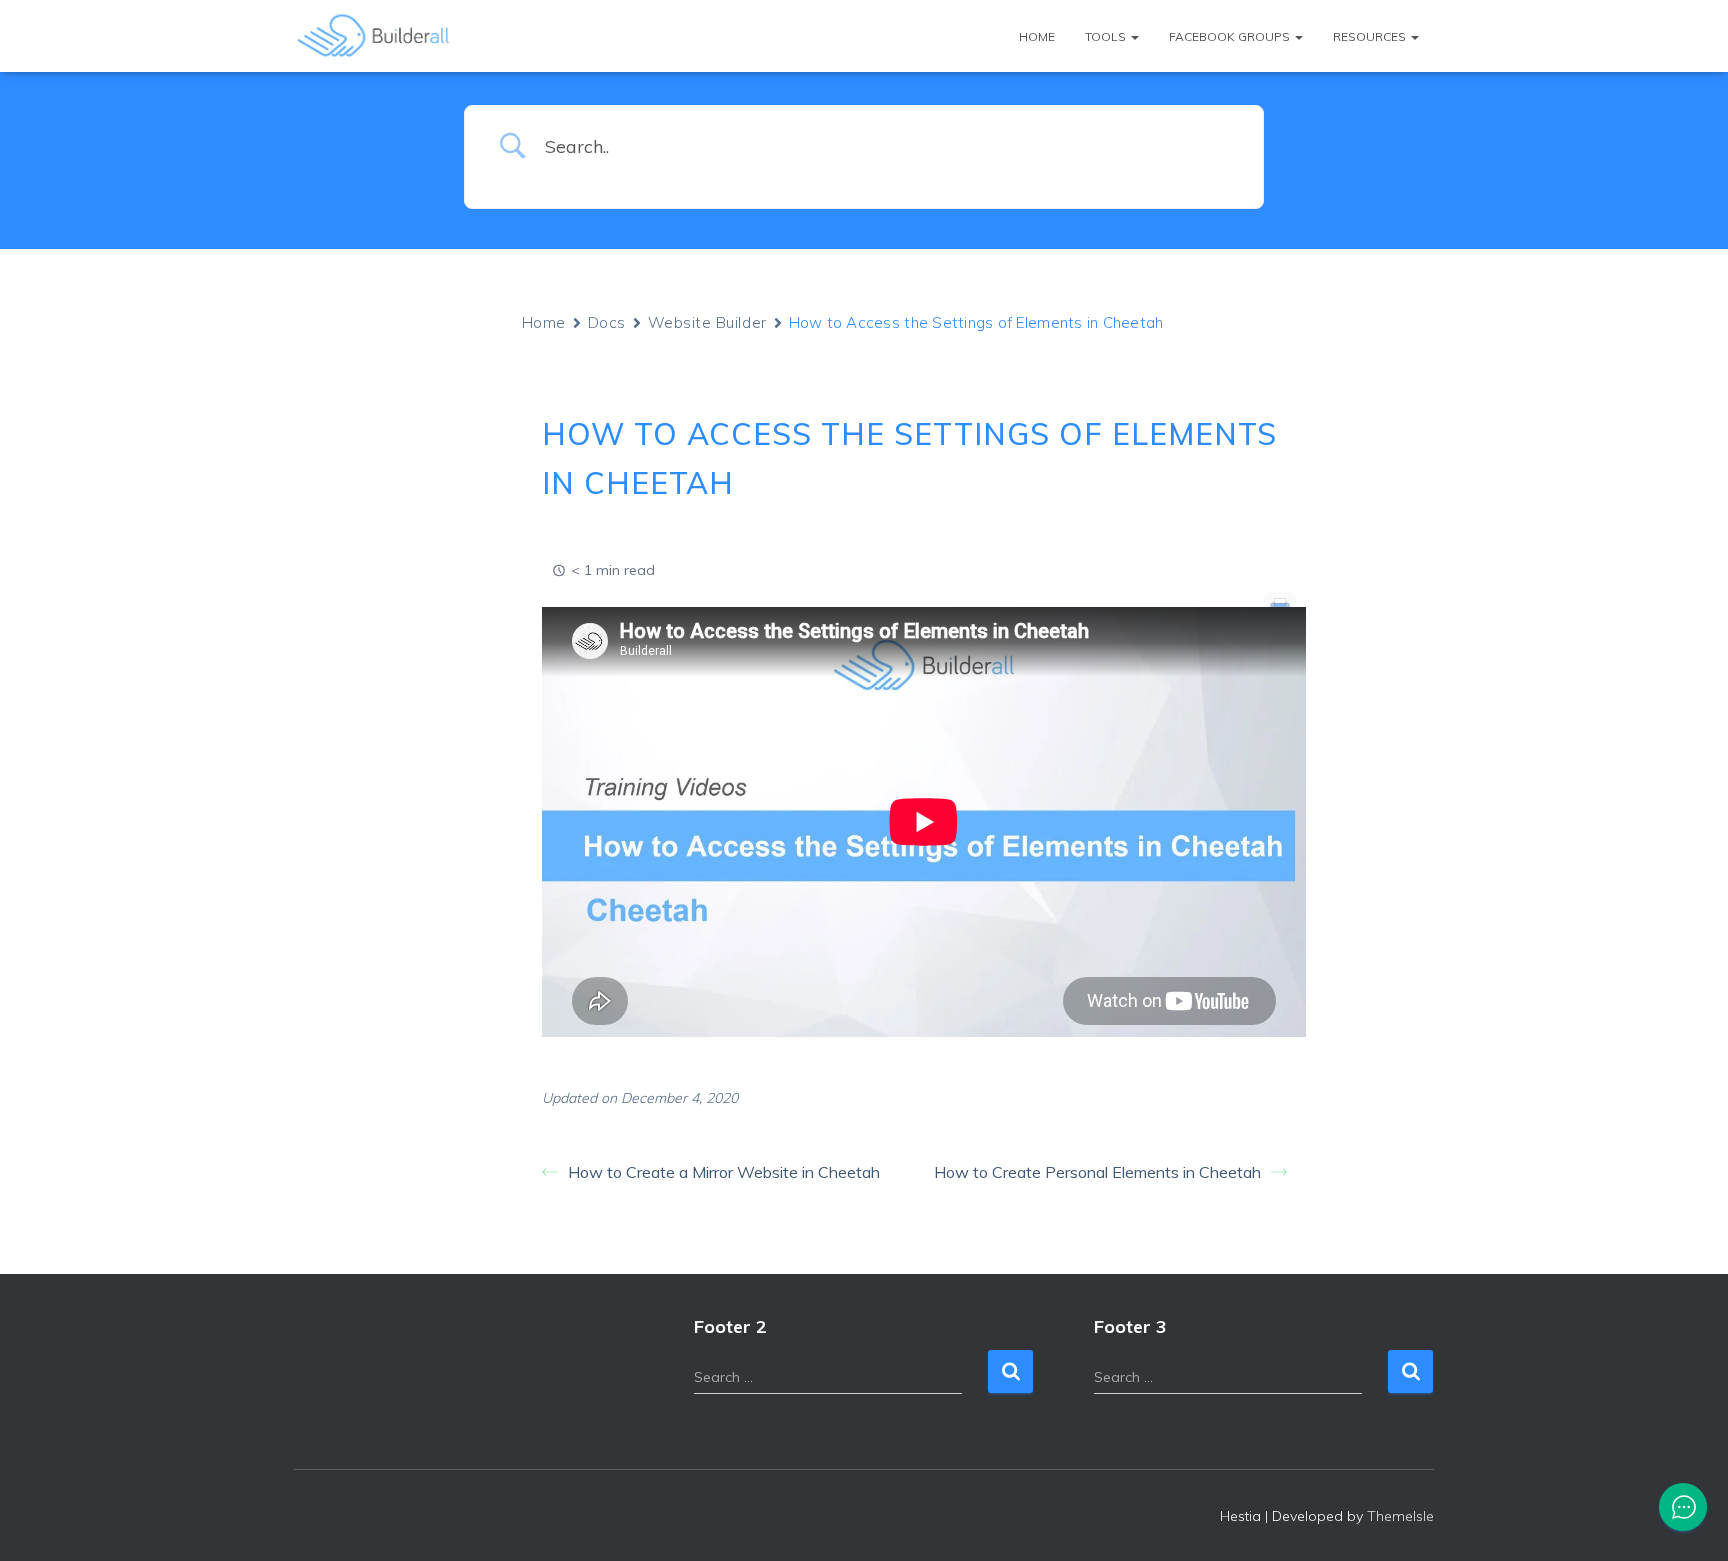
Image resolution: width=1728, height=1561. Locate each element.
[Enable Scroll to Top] (1688, 1521)
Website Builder (707, 322)
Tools (1107, 36)
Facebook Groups (1231, 36)
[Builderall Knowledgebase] (374, 36)
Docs (607, 322)
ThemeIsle (1400, 1516)
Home (1037, 36)
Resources (1371, 36)
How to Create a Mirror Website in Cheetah (724, 1172)
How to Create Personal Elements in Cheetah (1097, 1172)
